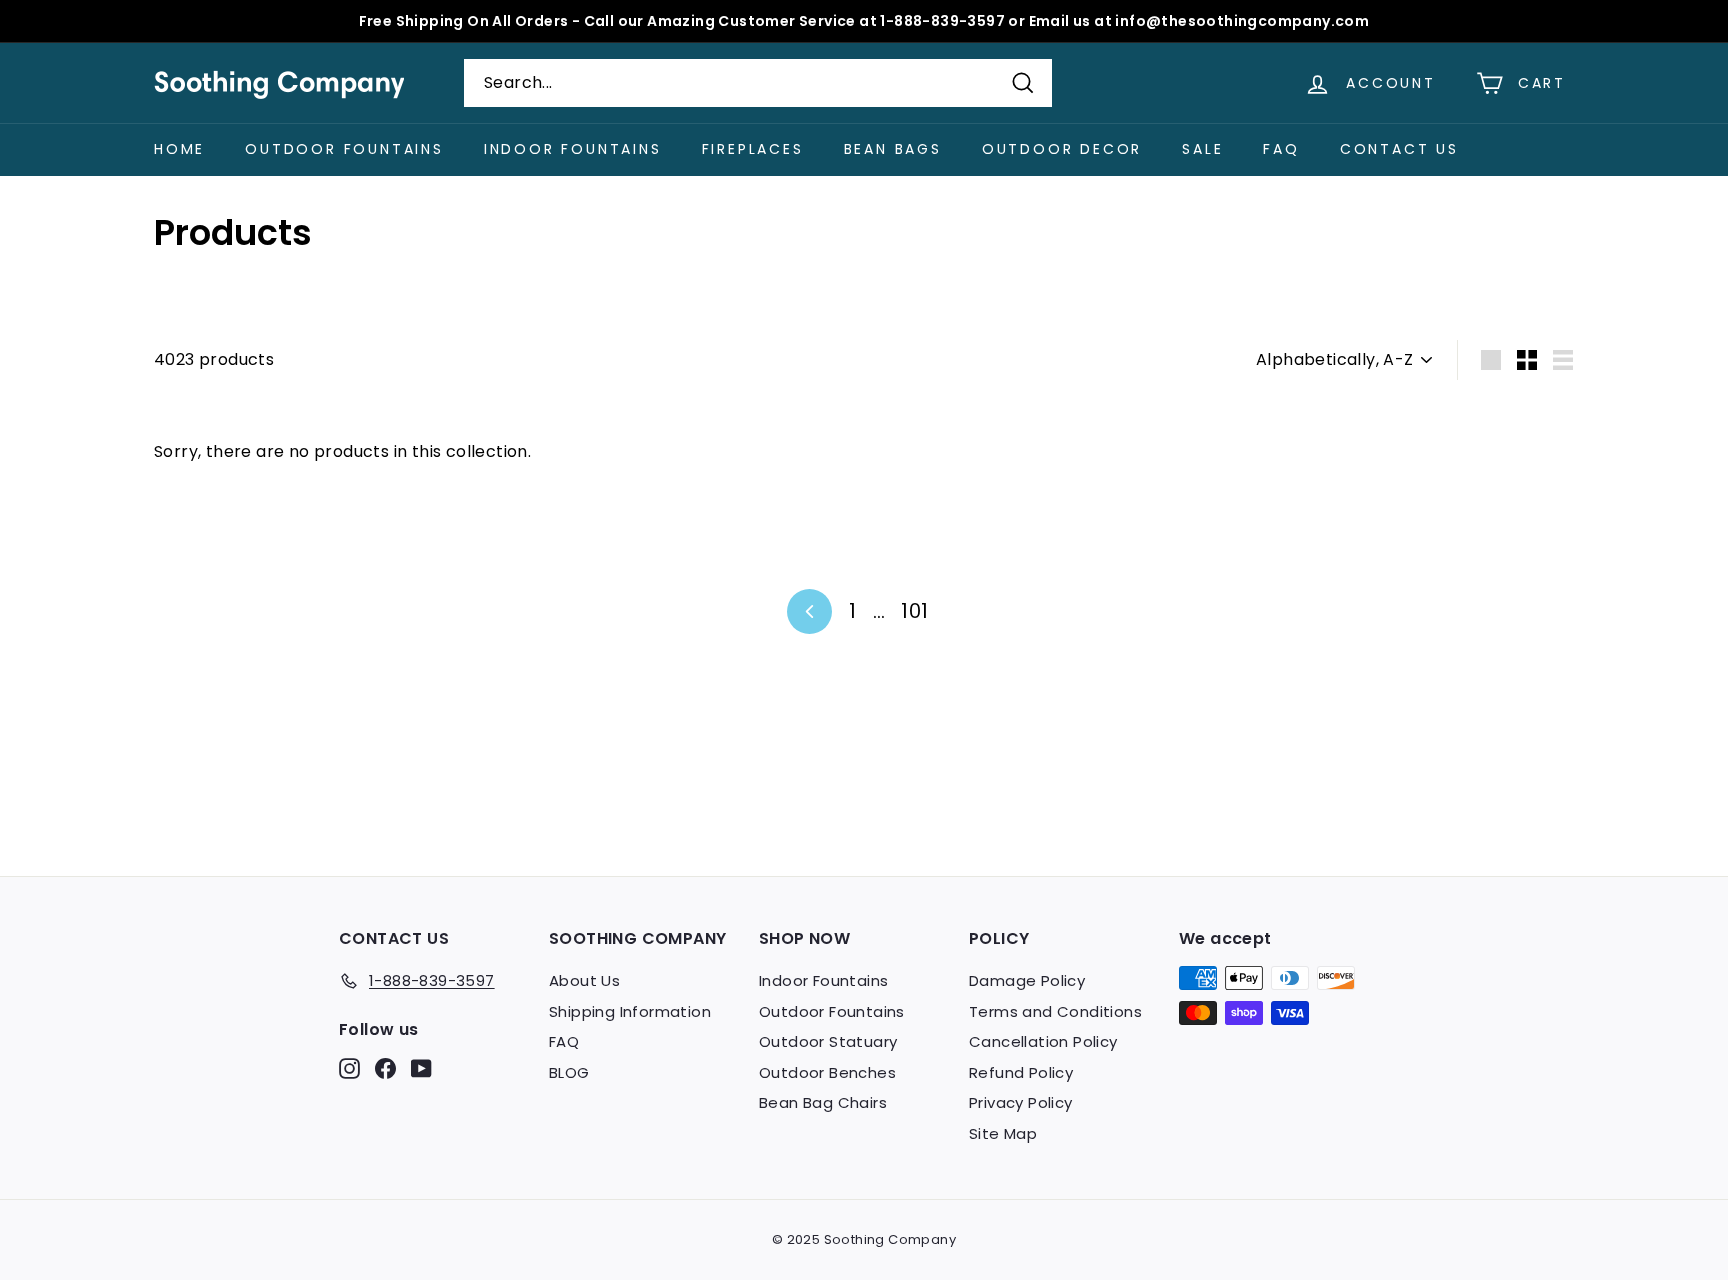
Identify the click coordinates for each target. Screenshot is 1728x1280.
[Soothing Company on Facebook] (385, 1068)
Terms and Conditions (1055, 1011)
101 (914, 611)
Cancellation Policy (1043, 1041)
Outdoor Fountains (344, 149)
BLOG (569, 1072)
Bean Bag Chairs (823, 1102)
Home (179, 149)
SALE (1202, 149)
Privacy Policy (1021, 1102)
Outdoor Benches (827, 1072)
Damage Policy (1027, 980)
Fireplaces (753, 149)
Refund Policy (1021, 1072)
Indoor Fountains (573, 149)
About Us (584, 980)
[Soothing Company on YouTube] (421, 1068)
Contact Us (1399, 149)
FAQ (1281, 149)
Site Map (1003, 1133)
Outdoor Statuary (828, 1041)
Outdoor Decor (1062, 149)
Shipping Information (630, 1011)
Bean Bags (893, 149)
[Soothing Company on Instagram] (349, 1068)
